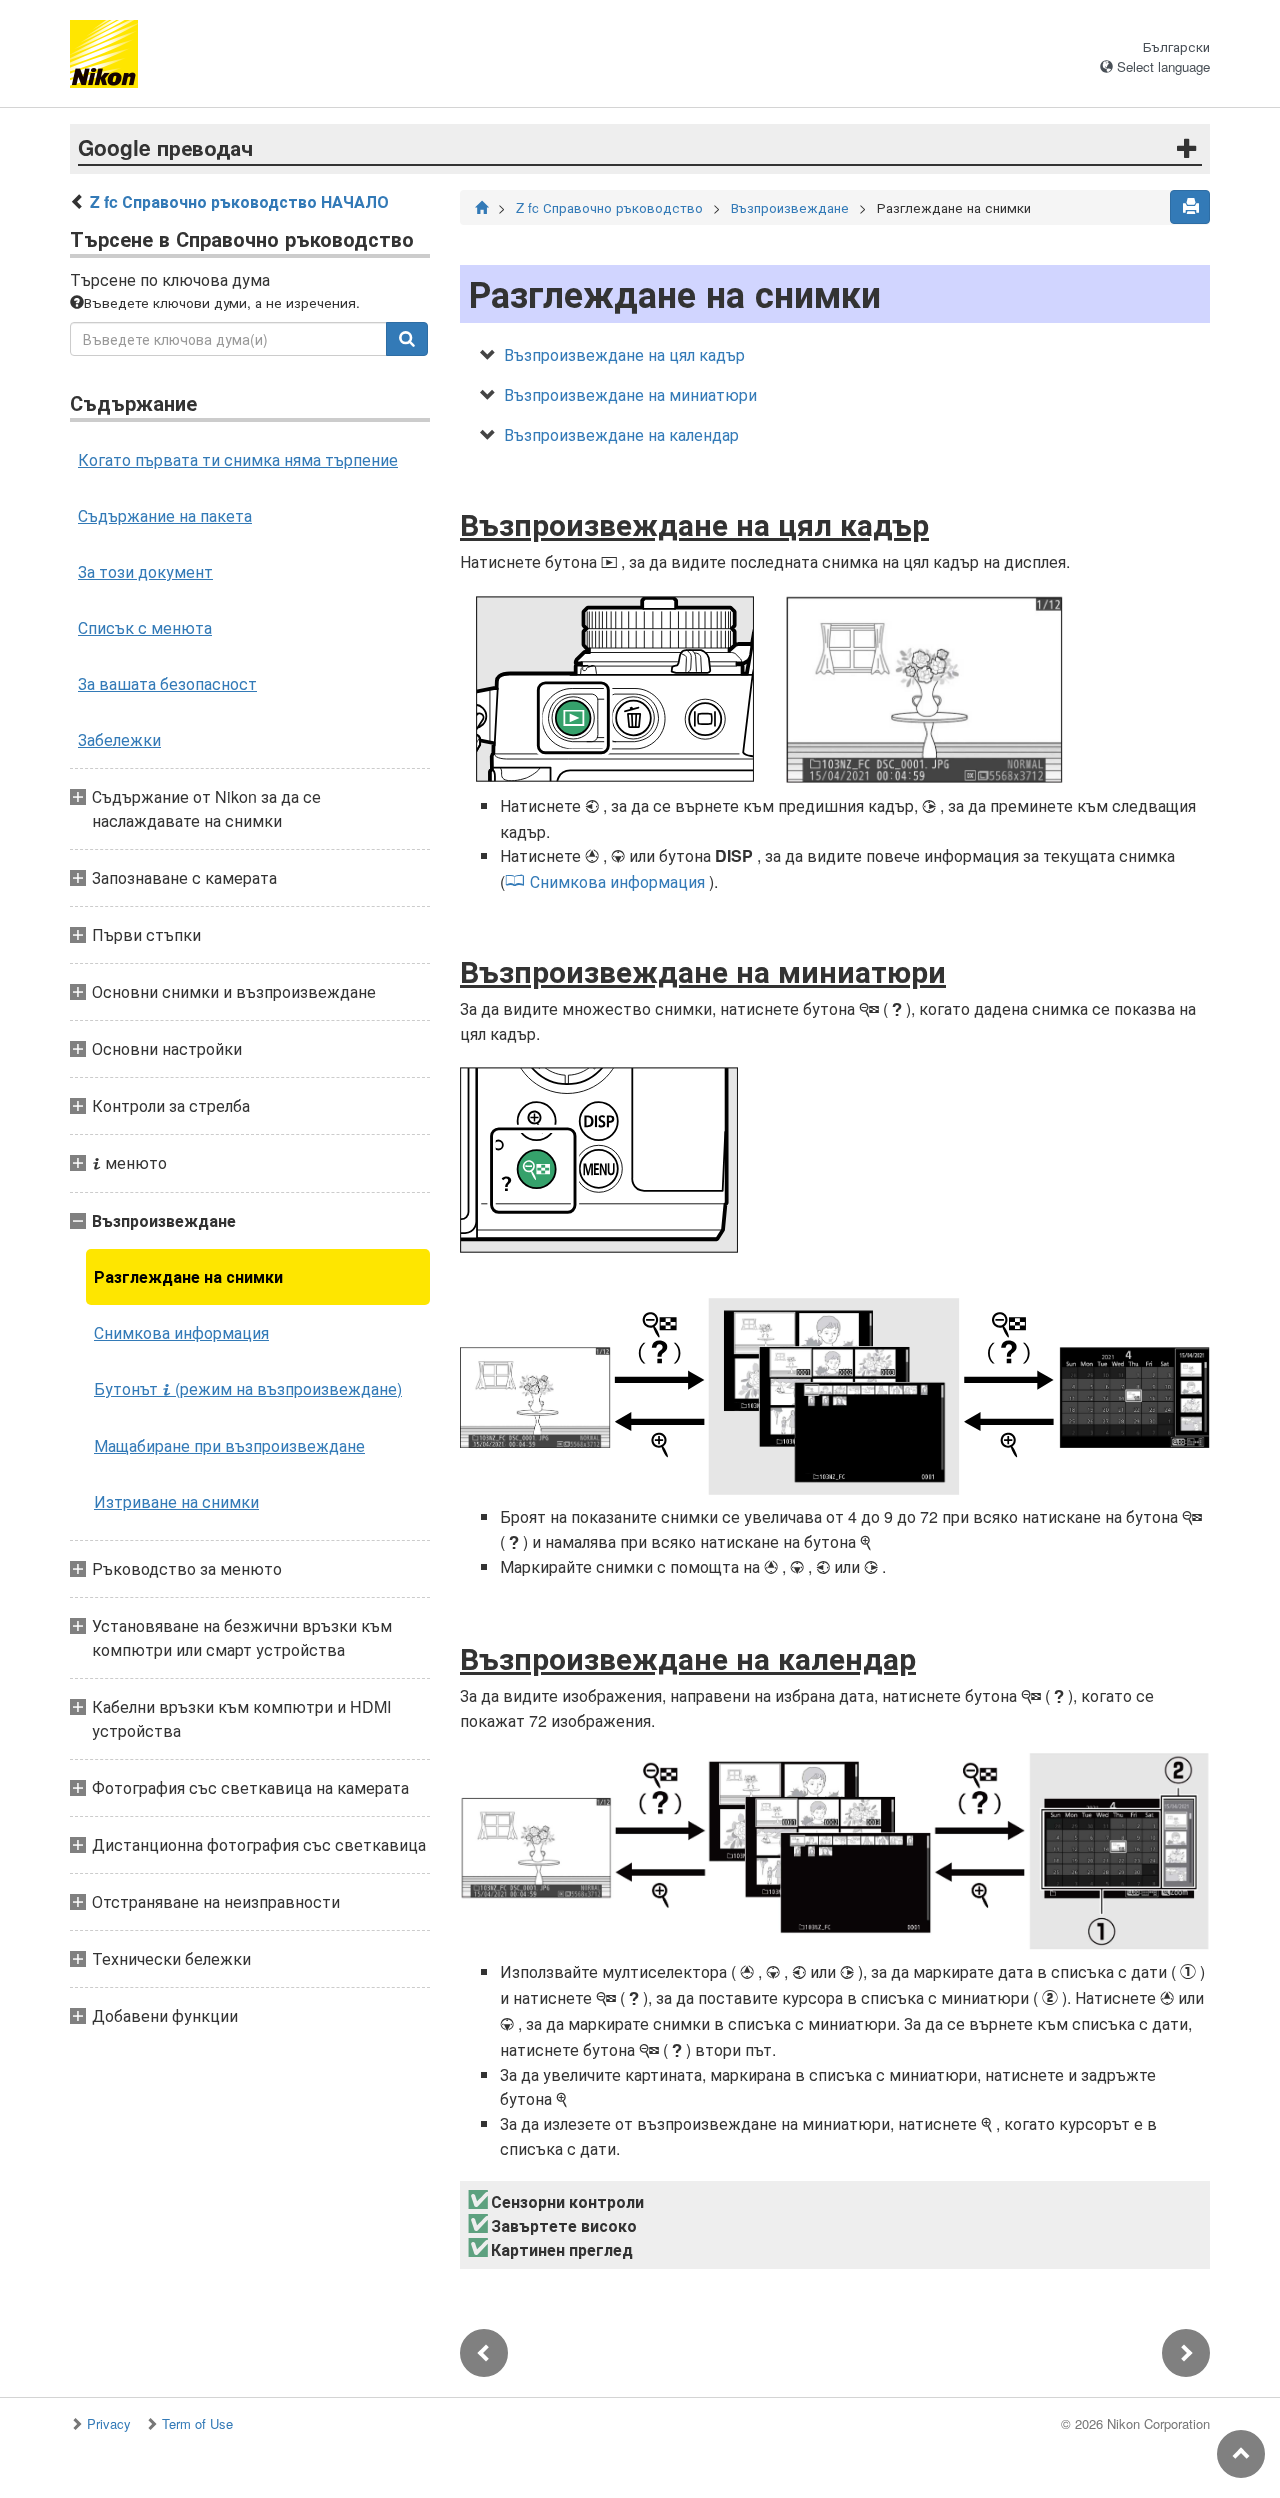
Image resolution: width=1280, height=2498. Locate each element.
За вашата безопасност (167, 683)
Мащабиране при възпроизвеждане (229, 1445)
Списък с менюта (145, 627)
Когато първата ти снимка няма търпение (238, 459)
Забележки (119, 739)
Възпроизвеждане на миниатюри (630, 394)
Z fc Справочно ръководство (609, 207)
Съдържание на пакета (165, 515)
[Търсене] (407, 339)
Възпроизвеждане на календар (621, 434)
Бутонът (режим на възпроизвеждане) (248, 1388)
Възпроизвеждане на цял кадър (624, 354)
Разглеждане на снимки (188, 1276)
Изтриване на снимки (176, 1501)
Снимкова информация (181, 1332)
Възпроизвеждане (790, 207)
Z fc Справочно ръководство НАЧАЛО (239, 201)
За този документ (145, 571)
